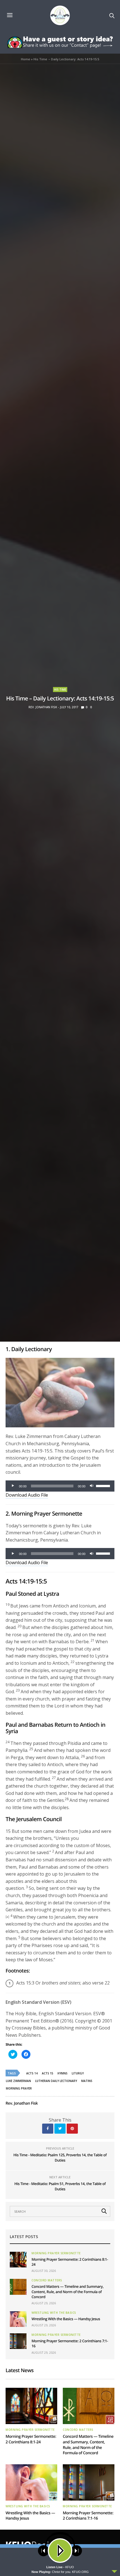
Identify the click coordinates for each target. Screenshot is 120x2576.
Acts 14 (32, 2073)
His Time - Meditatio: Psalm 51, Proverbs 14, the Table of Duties (60, 2186)
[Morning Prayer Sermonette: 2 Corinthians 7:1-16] (18, 2341)
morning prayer (19, 2088)
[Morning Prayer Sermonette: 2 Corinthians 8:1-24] (18, 2260)
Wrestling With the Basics (54, 2313)
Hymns (63, 2073)
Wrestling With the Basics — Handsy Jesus (66, 2319)
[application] (60, 1486)
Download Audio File (27, 1495)
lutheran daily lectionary (56, 2081)
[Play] (13, 1486)
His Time (60, 690)
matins (87, 2081)
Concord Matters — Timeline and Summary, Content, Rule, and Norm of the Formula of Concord (68, 2291)
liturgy (78, 2073)
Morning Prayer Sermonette (56, 2253)
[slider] (104, 1485)
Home (26, 59)
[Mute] (92, 1486)
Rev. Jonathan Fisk (43, 707)
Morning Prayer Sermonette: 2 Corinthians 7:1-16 (88, 2516)
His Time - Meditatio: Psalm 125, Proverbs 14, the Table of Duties (60, 2158)
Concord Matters (47, 2280)
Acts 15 (48, 2073)
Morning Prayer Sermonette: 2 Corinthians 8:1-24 (31, 2439)
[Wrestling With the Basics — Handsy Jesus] (18, 2319)
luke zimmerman (18, 2081)
